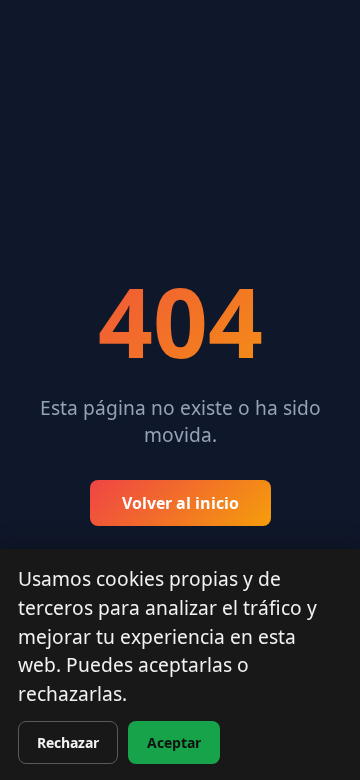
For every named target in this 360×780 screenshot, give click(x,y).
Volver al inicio (180, 503)
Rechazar (68, 742)
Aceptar (174, 742)
